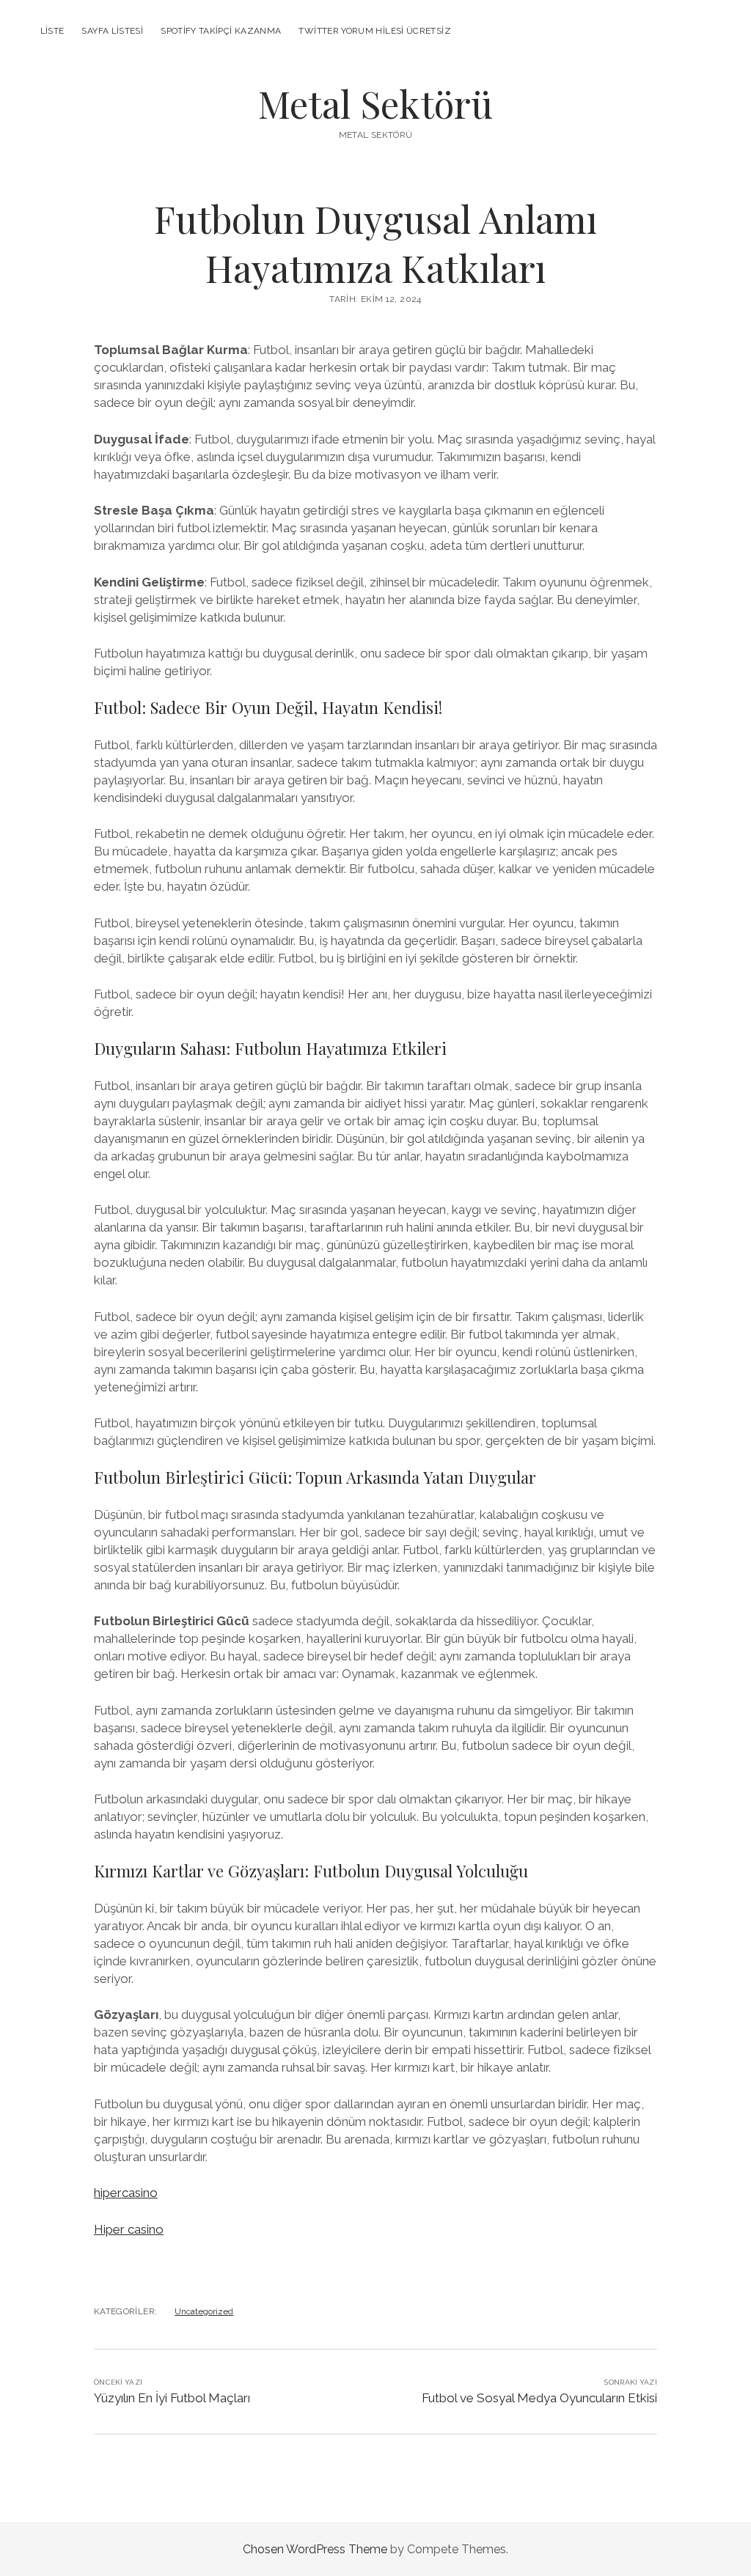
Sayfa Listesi (112, 31)
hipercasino (126, 2193)
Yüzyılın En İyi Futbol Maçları (172, 2398)
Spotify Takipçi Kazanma (221, 31)
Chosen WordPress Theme (315, 2549)
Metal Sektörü (375, 103)
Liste (52, 31)
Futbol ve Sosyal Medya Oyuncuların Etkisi (539, 2398)
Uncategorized (204, 2311)
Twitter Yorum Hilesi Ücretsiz (374, 31)
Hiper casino (129, 2229)
